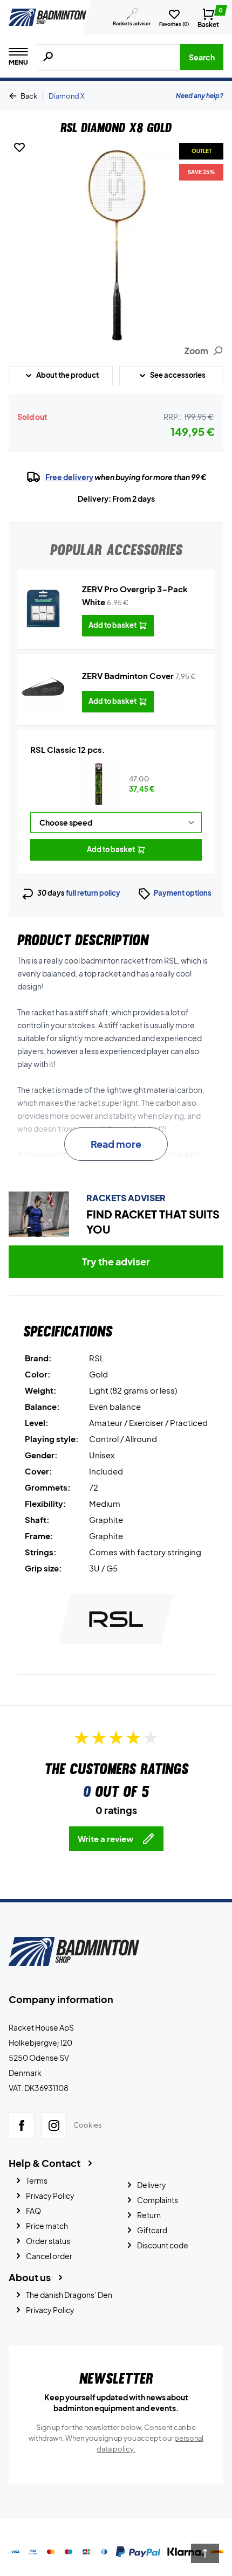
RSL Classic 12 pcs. (68, 749)
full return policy (93, 893)
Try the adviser (116, 1261)
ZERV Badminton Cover (128, 676)
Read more (116, 1144)
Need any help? (200, 96)
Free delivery (69, 477)
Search (202, 57)
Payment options (183, 893)
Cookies (88, 2125)
